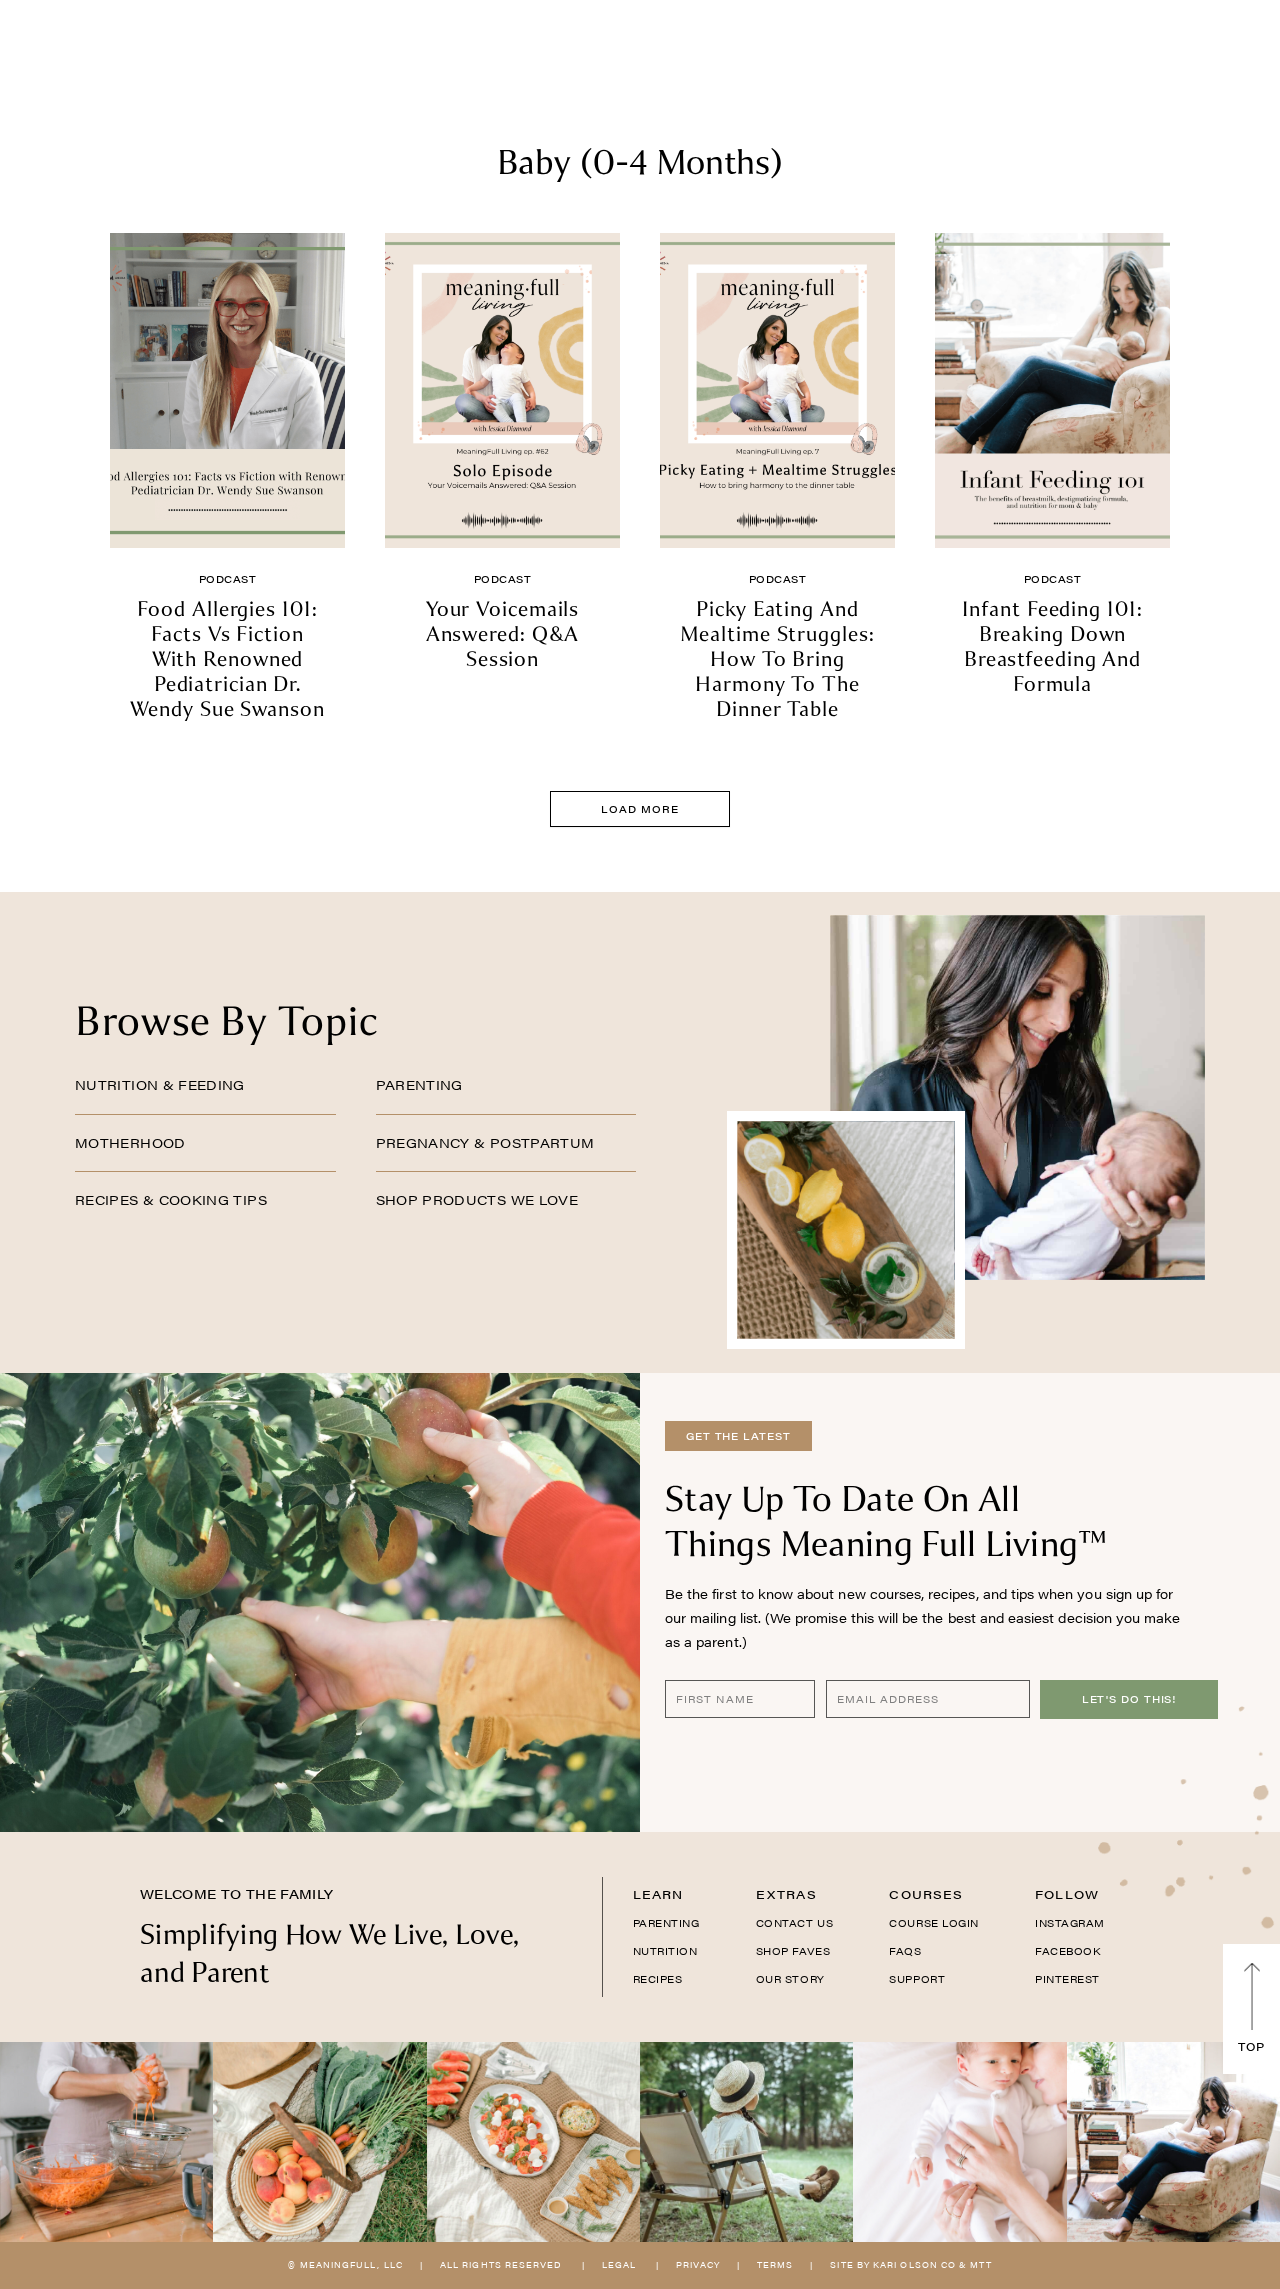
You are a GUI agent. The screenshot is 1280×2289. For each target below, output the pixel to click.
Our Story (790, 1979)
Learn (658, 1894)
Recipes (658, 1979)
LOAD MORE (639, 809)
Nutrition (665, 1951)
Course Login (933, 1923)
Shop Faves (793, 1951)
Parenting (419, 1084)
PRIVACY (698, 2264)
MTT (980, 2264)
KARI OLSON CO (914, 2264)
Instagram (1070, 1923)
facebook (1067, 1951)
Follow (1067, 1894)
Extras (786, 1894)
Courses (926, 1894)
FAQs (905, 1951)
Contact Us (794, 1923)
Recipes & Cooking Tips (171, 1199)
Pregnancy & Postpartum (485, 1142)
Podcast (228, 579)
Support (917, 1979)
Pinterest (1067, 1979)
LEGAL (619, 2264)
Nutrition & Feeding (160, 1084)
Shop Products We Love (477, 1199)
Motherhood (130, 1142)
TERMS (775, 2264)
